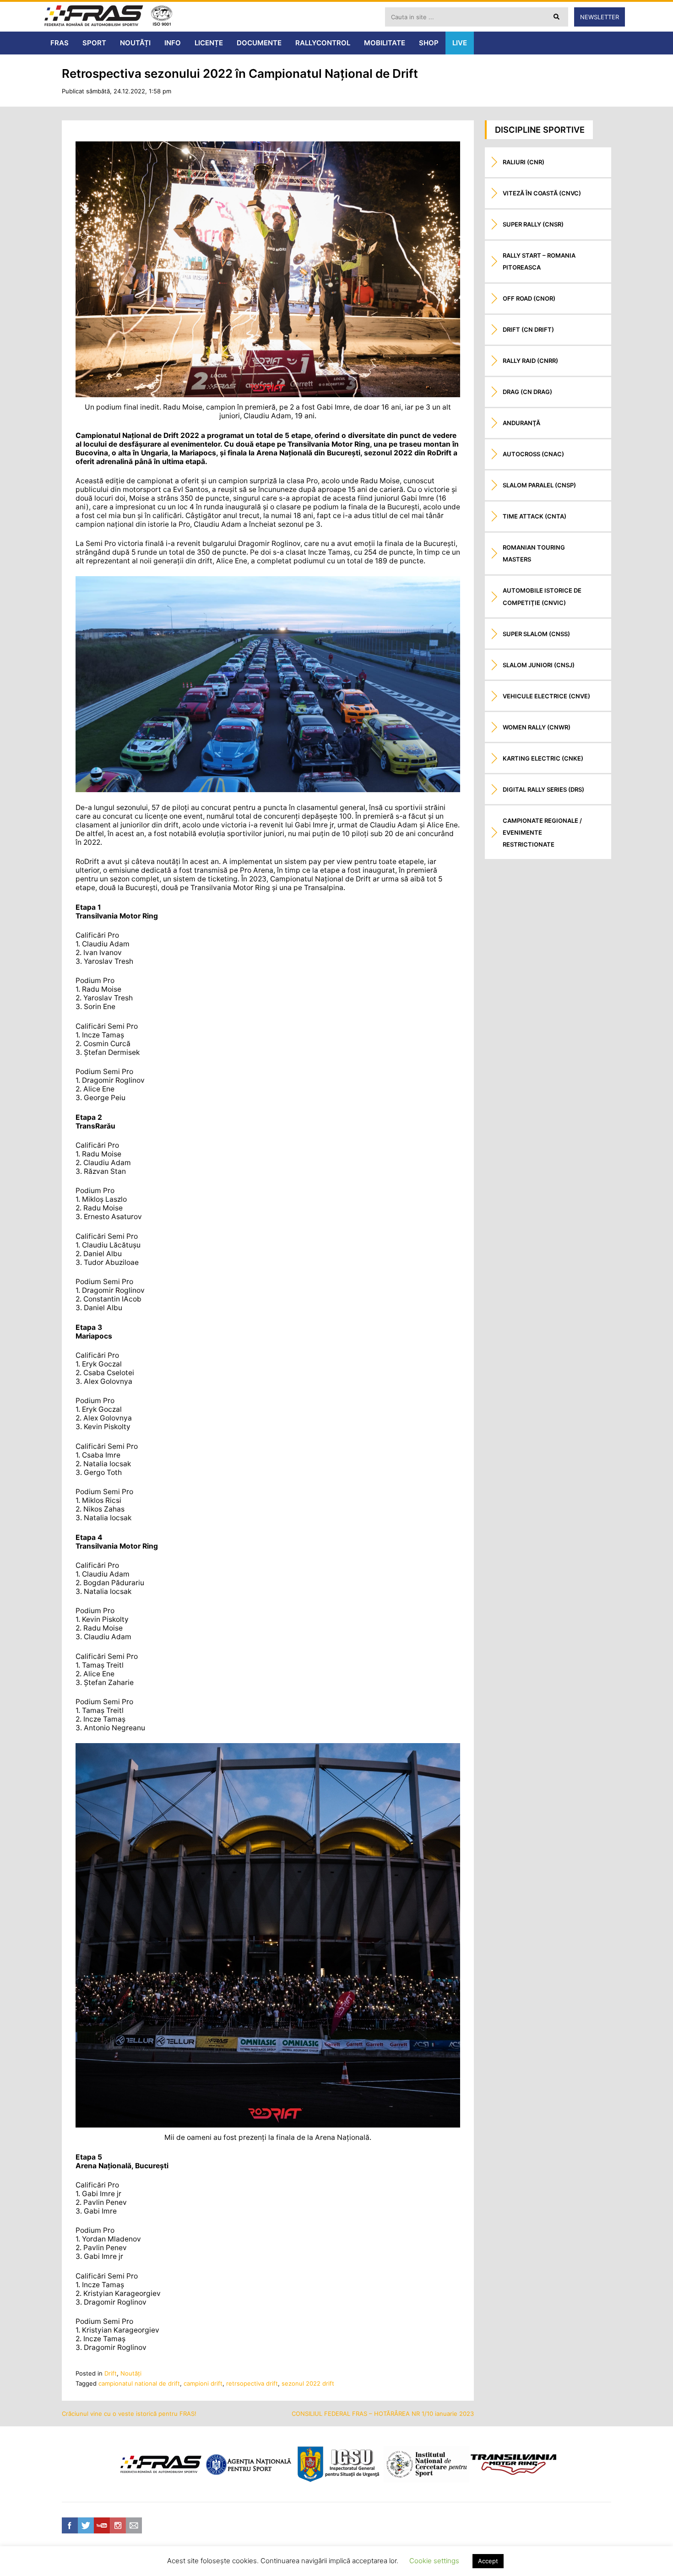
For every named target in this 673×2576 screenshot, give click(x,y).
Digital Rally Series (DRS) (543, 789)
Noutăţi (131, 2373)
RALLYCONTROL (323, 43)
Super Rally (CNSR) (533, 224)
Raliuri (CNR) (524, 162)
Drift (111, 2373)
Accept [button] (488, 2561)
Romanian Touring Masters (534, 553)
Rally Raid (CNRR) (530, 361)
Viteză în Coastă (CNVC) (542, 193)
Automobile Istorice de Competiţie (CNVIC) (542, 596)
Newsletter (600, 17)
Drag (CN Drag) (527, 392)
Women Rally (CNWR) (537, 727)
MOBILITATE (385, 43)
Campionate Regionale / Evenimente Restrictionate (542, 832)
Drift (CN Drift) (528, 329)
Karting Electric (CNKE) (543, 758)
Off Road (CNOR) (529, 298)
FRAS (60, 43)
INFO (173, 43)
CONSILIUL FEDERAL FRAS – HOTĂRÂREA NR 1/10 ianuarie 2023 (383, 2414)
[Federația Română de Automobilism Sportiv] (94, 17)
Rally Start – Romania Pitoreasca (539, 261)
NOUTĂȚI (135, 43)
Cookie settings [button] (434, 2561)
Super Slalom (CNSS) (536, 634)
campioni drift (203, 2383)
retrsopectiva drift (252, 2383)
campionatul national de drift (139, 2383)
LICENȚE (209, 43)
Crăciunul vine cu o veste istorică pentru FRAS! (129, 2414)
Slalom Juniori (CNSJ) (539, 665)
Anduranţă (521, 423)
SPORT (94, 43)
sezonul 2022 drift (308, 2383)
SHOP (429, 43)
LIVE (460, 43)
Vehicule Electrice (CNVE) (546, 696)
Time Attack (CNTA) (535, 516)
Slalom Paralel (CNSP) (539, 485)
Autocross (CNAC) (533, 454)
